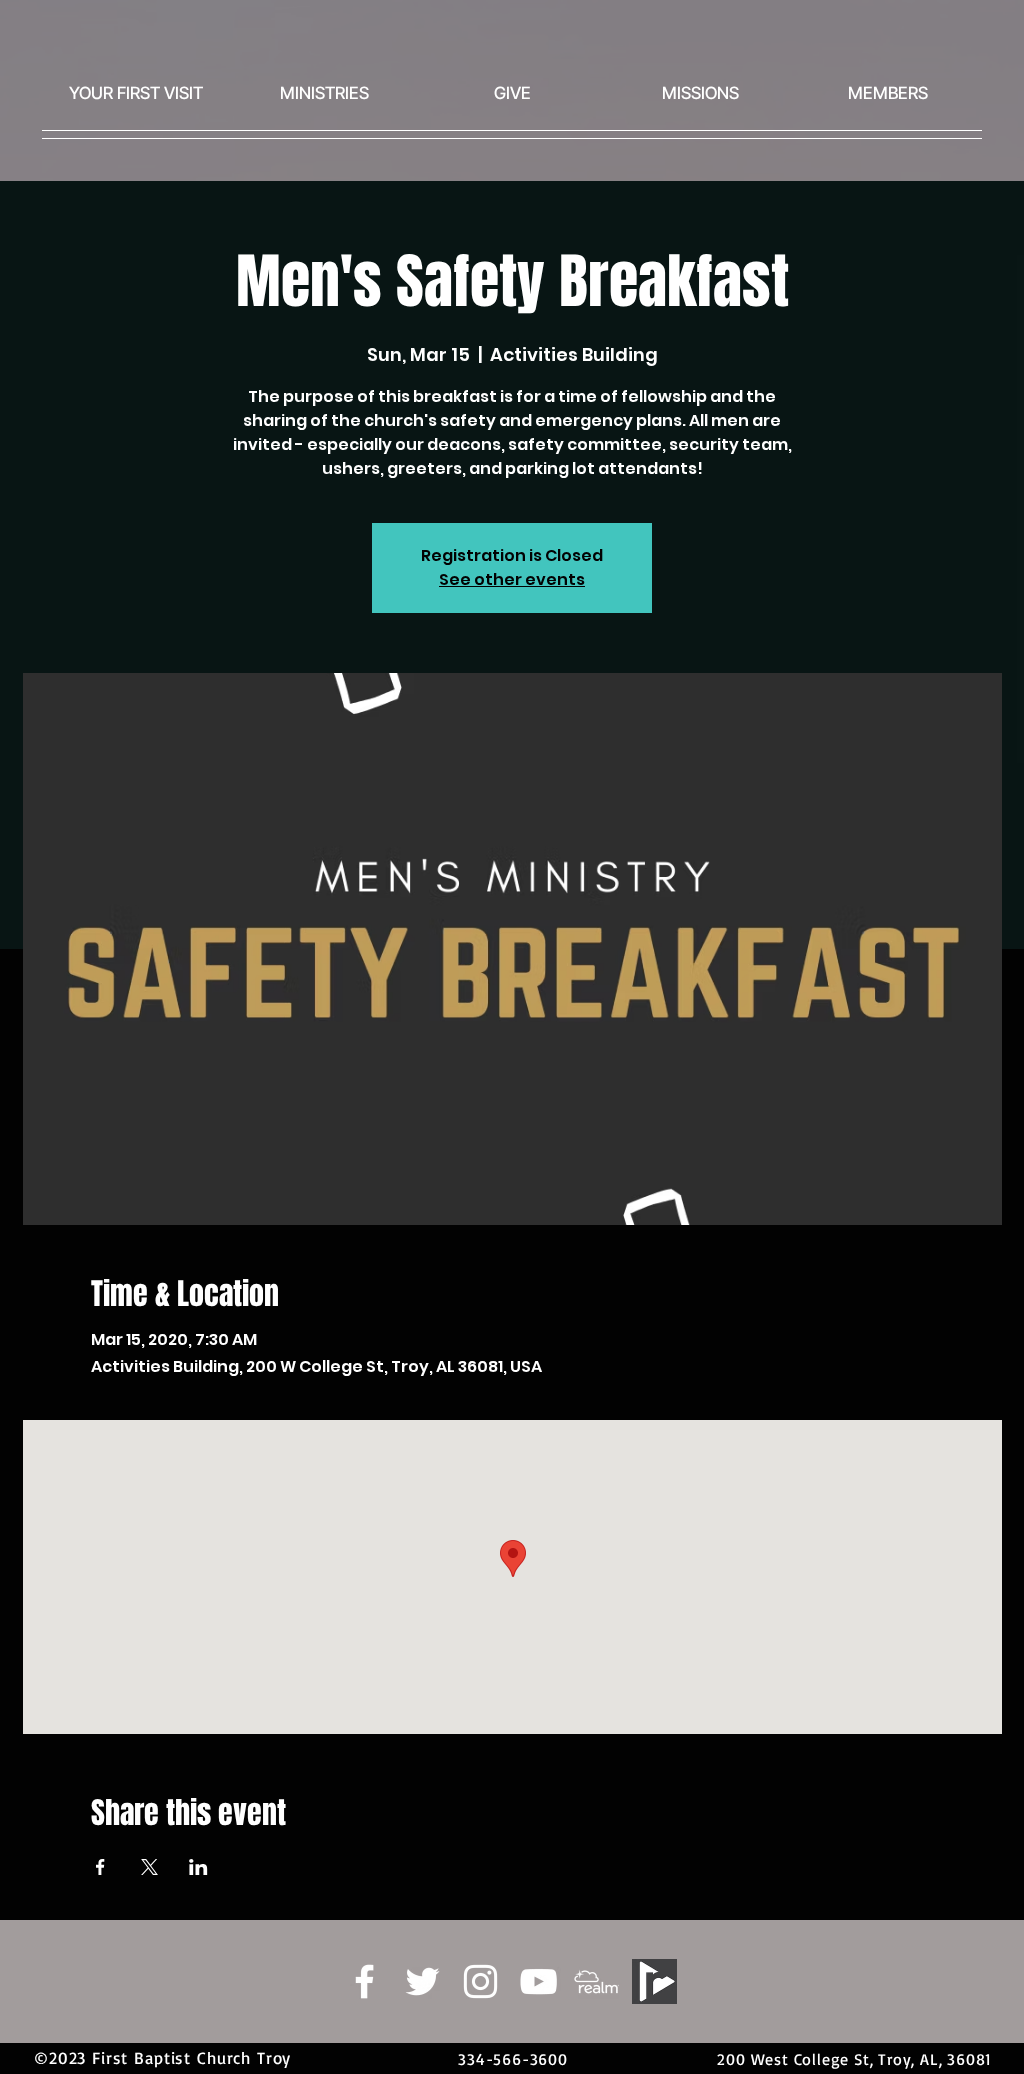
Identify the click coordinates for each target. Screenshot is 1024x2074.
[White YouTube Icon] (538, 1981)
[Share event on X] (149, 1867)
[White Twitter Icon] (422, 1981)
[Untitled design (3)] (596, 1981)
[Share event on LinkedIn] (198, 1867)
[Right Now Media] (654, 1981)
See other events (512, 579)
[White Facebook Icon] (364, 1981)
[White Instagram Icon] (480, 1981)
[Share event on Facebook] (100, 1867)
